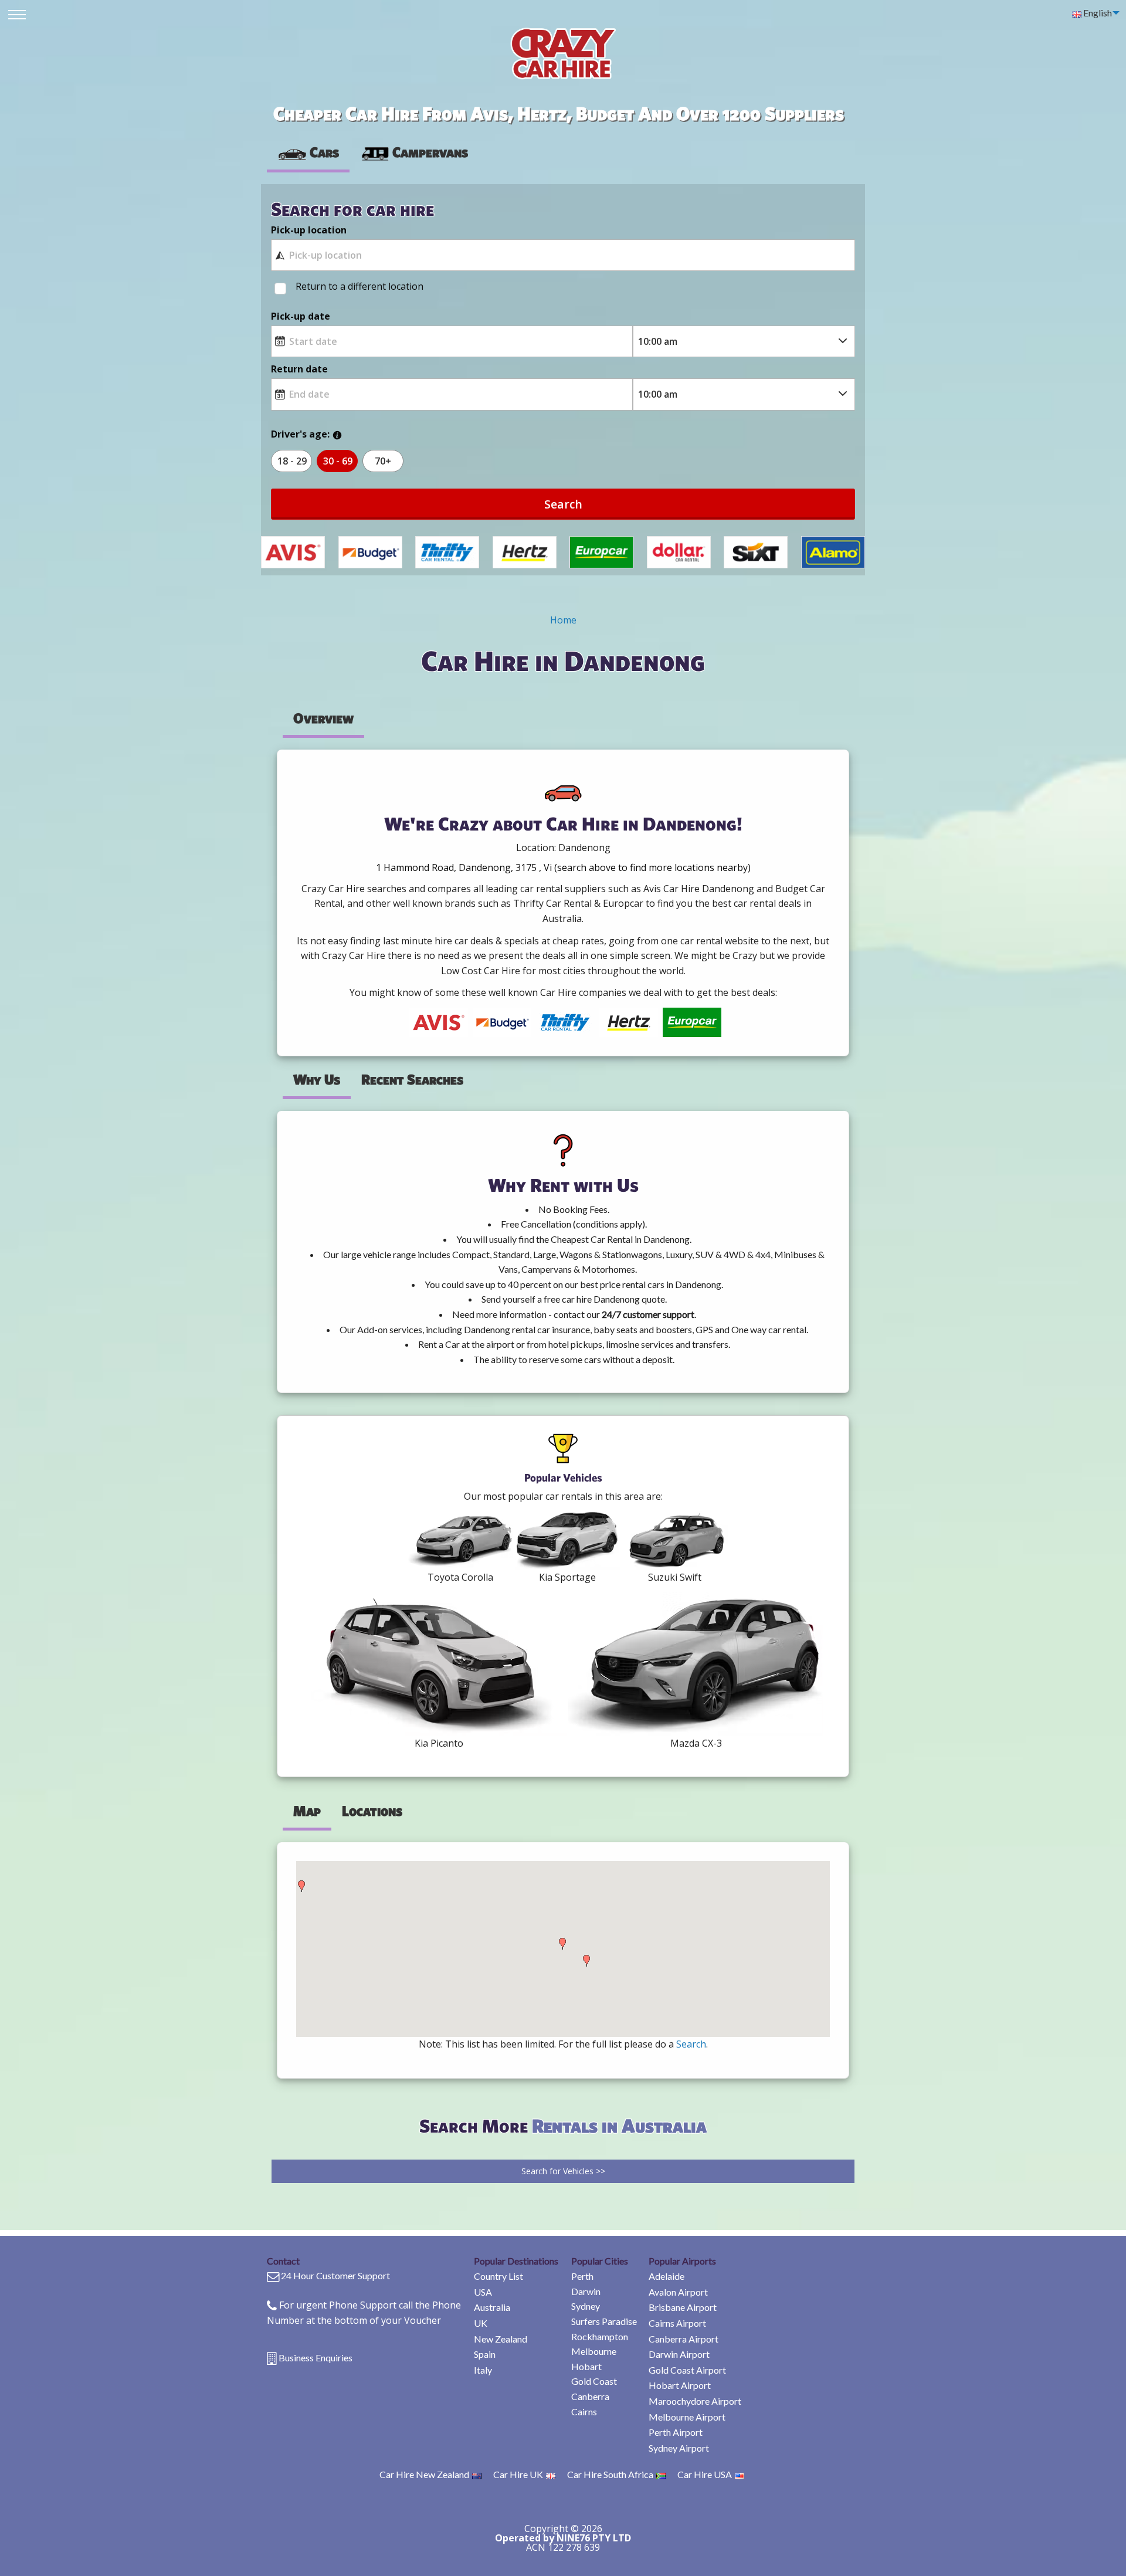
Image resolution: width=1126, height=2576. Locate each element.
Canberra (590, 2396)
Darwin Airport (679, 2354)
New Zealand (501, 2339)
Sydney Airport (679, 2448)
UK (481, 2323)
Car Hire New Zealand (424, 2474)
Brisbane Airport (683, 2307)
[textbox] (563, 255)
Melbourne (594, 2351)
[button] (301, 1886)
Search (563, 504)
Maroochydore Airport (695, 2401)
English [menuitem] (1097, 13)
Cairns (584, 2411)
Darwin (586, 2291)
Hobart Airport (680, 2385)
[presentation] (414, 152)
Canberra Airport (684, 2339)
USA (483, 2292)
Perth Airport (676, 2432)
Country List (498, 2276)
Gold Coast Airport (687, 2370)
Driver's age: (300, 434)
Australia (492, 2307)
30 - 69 (338, 461)
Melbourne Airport (687, 2417)
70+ (383, 461)
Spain (485, 2354)
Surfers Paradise (604, 2321)
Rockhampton (600, 2336)
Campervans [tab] (430, 152)
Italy (483, 2370)
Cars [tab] (324, 152)
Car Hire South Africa (610, 2474)
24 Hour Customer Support (335, 2275)
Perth (582, 2276)
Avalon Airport (678, 2292)
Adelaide (667, 2276)
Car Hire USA (705, 2474)
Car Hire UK (518, 2474)
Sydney (586, 2306)
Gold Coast (594, 2381)
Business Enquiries (316, 2358)
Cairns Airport (677, 2323)
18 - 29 (292, 461)
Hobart (586, 2366)
